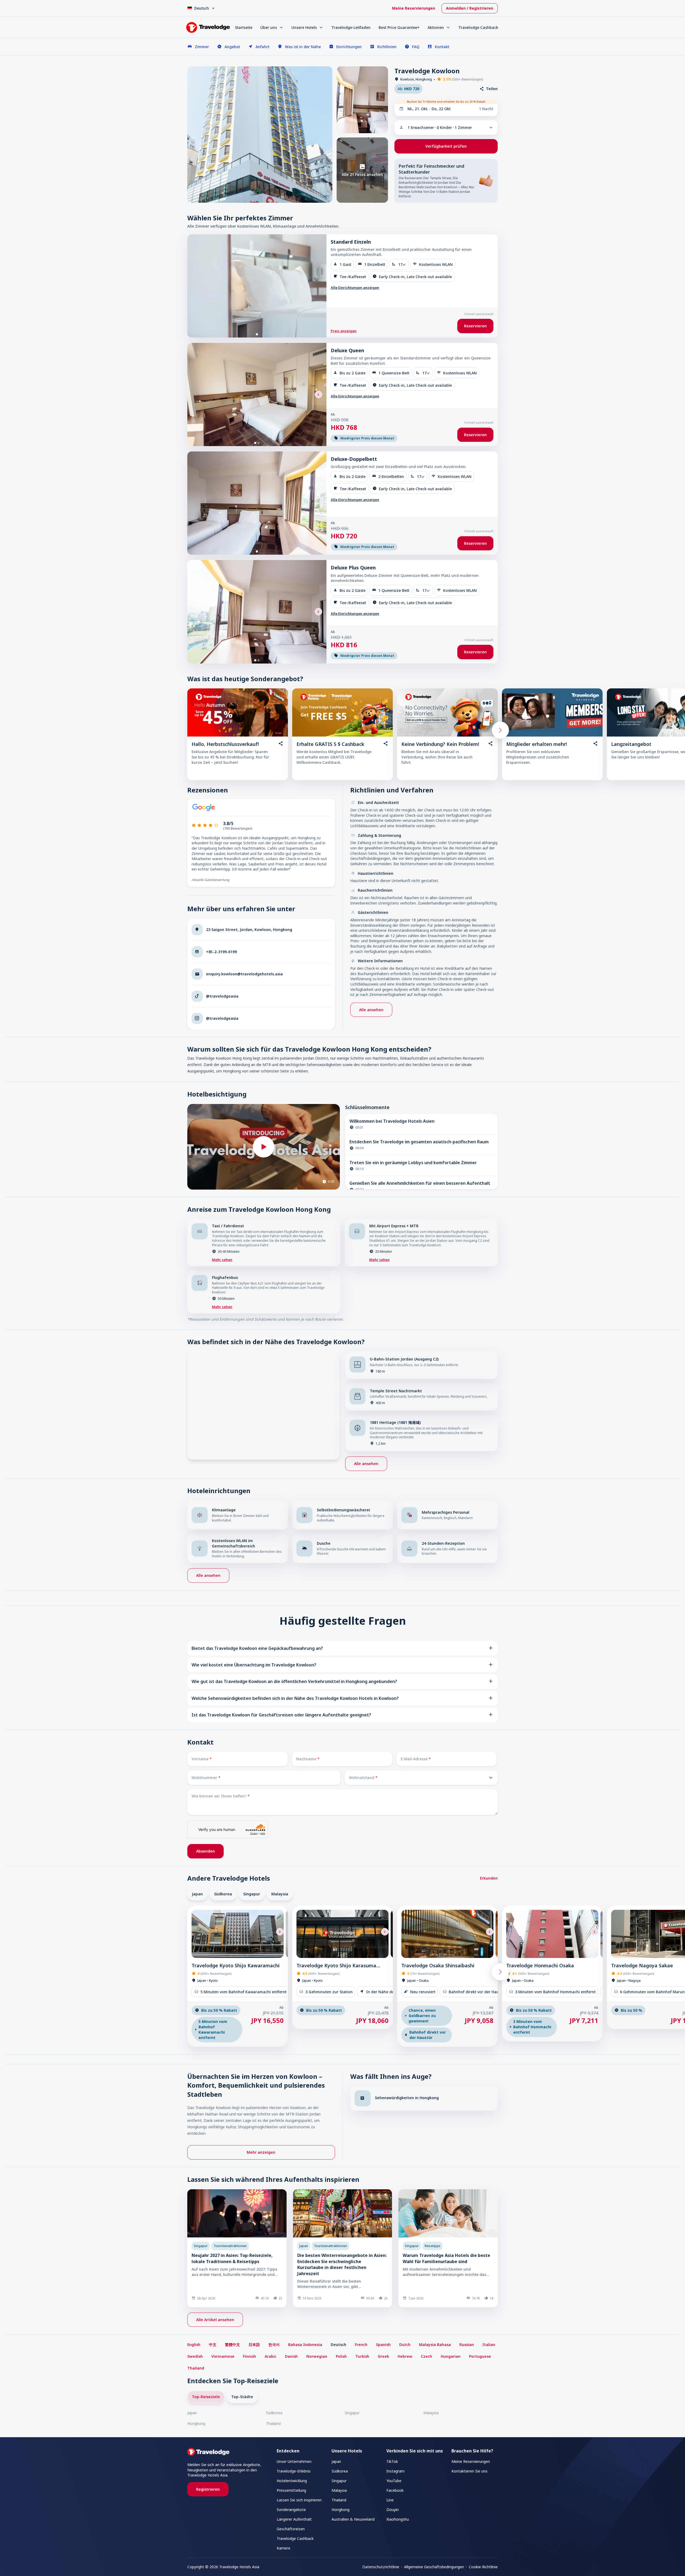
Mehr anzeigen (261, 2152)
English (194, 2345)
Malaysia (280, 1894)
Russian (467, 2345)
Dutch (405, 2345)
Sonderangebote (291, 2510)
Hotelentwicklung (292, 2481)
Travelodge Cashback (478, 27)
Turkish (362, 2356)
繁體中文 (233, 2345)
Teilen (492, 89)
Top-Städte (242, 2397)
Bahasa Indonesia (305, 2345)
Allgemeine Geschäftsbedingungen (434, 2567)
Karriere (283, 2548)
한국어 (274, 2345)
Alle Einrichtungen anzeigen (355, 287)
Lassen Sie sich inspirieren (299, 2500)
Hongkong (196, 2423)
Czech (427, 2356)
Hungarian (451, 2356)
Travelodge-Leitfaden (351, 27)
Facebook (395, 2490)
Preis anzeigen (344, 331)
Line (390, 2500)
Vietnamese (223, 2356)
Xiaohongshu (398, 2519)
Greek (383, 2356)
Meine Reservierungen (414, 8)
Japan (197, 1894)
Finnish (250, 2356)
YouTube (394, 2481)
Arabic (271, 2356)
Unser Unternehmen (294, 2461)
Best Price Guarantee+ (399, 27)
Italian (489, 2345)
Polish (341, 2356)
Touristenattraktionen (230, 2246)
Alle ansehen (371, 1010)
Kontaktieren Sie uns (469, 2471)
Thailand (196, 2368)
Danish (291, 2356)
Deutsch (338, 2345)
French (361, 2345)
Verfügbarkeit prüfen (446, 146)
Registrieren (208, 2489)
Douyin (393, 2510)
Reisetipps (433, 2246)
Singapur (252, 1894)
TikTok (392, 2461)
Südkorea (223, 1894)
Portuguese (480, 2356)
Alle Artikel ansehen (215, 2320)
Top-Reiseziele (206, 2397)
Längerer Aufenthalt (294, 2519)
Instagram (395, 2471)
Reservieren (475, 326)
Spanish (383, 2345)
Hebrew (405, 2356)
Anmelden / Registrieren (470, 8)
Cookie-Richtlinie (483, 2567)
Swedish (195, 2356)
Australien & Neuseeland (353, 2519)
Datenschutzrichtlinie (381, 2567)
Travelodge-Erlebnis (294, 2471)
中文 (213, 2345)
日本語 (254, 2345)
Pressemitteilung (291, 2490)
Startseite (244, 27)
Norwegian (317, 2356)
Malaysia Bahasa (435, 2345)
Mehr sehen (222, 1260)
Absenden (205, 1851)
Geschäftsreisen (291, 2529)
